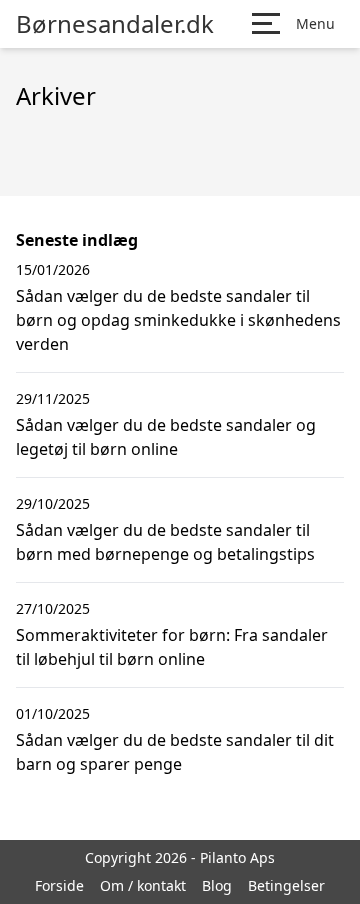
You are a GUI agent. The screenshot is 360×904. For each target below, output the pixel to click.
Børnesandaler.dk (115, 24)
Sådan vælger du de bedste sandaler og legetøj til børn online (166, 437)
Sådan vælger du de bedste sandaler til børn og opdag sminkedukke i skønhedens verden (178, 320)
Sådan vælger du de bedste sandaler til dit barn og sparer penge (175, 752)
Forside (59, 885)
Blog (217, 885)
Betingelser (286, 885)
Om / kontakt (143, 885)
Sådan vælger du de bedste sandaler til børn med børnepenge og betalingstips (165, 542)
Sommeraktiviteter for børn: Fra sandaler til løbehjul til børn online (172, 647)
